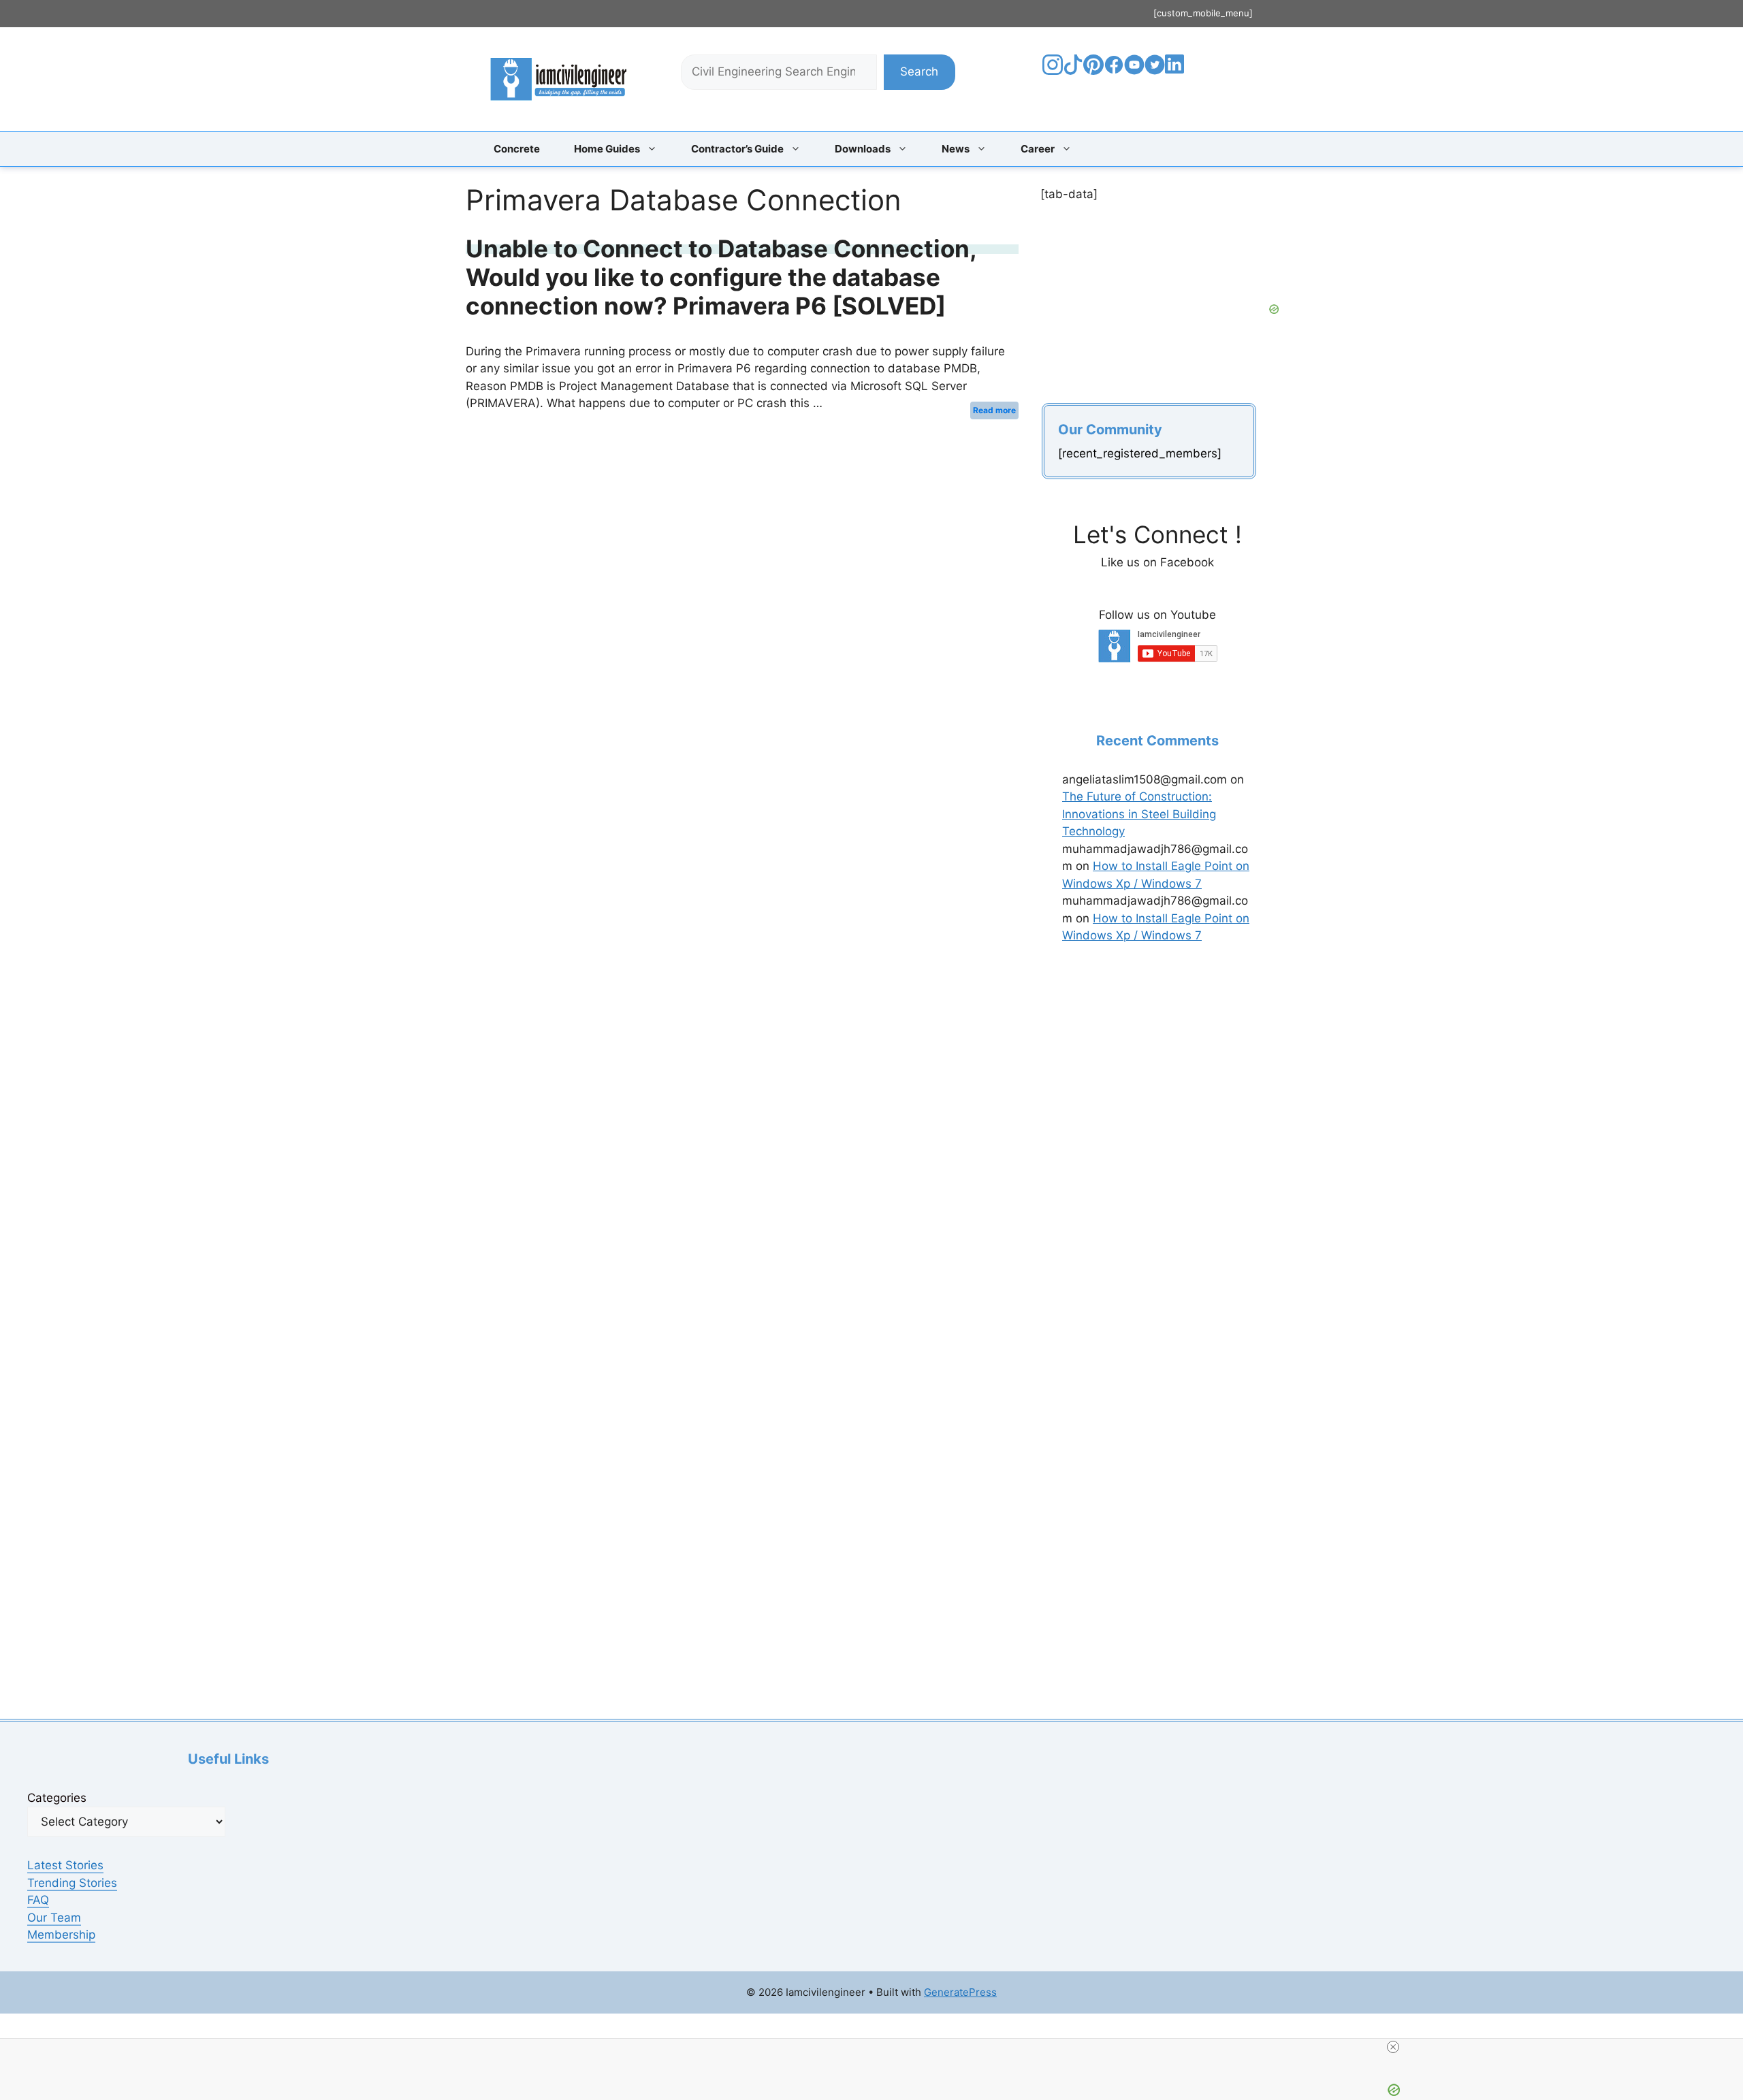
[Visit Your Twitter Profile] (1155, 71)
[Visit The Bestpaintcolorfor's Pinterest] (1093, 71)
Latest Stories (65, 1865)
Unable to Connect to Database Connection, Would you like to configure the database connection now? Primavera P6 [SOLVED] (721, 277)
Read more (994, 410)
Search (919, 71)
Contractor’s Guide (737, 149)
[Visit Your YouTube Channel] (1134, 71)
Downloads (863, 149)
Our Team (54, 1918)
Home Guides (607, 149)
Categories (57, 1798)
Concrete (517, 149)
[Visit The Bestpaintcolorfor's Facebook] (1114, 71)
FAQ (38, 1900)
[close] (1393, 2047)
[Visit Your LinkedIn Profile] (1177, 74)
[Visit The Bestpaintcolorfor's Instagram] (1053, 71)
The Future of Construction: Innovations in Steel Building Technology (1139, 814)
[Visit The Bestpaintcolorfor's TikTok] (1073, 71)
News (956, 149)
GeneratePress (960, 1992)
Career (1038, 149)
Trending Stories (72, 1883)
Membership (61, 1935)
